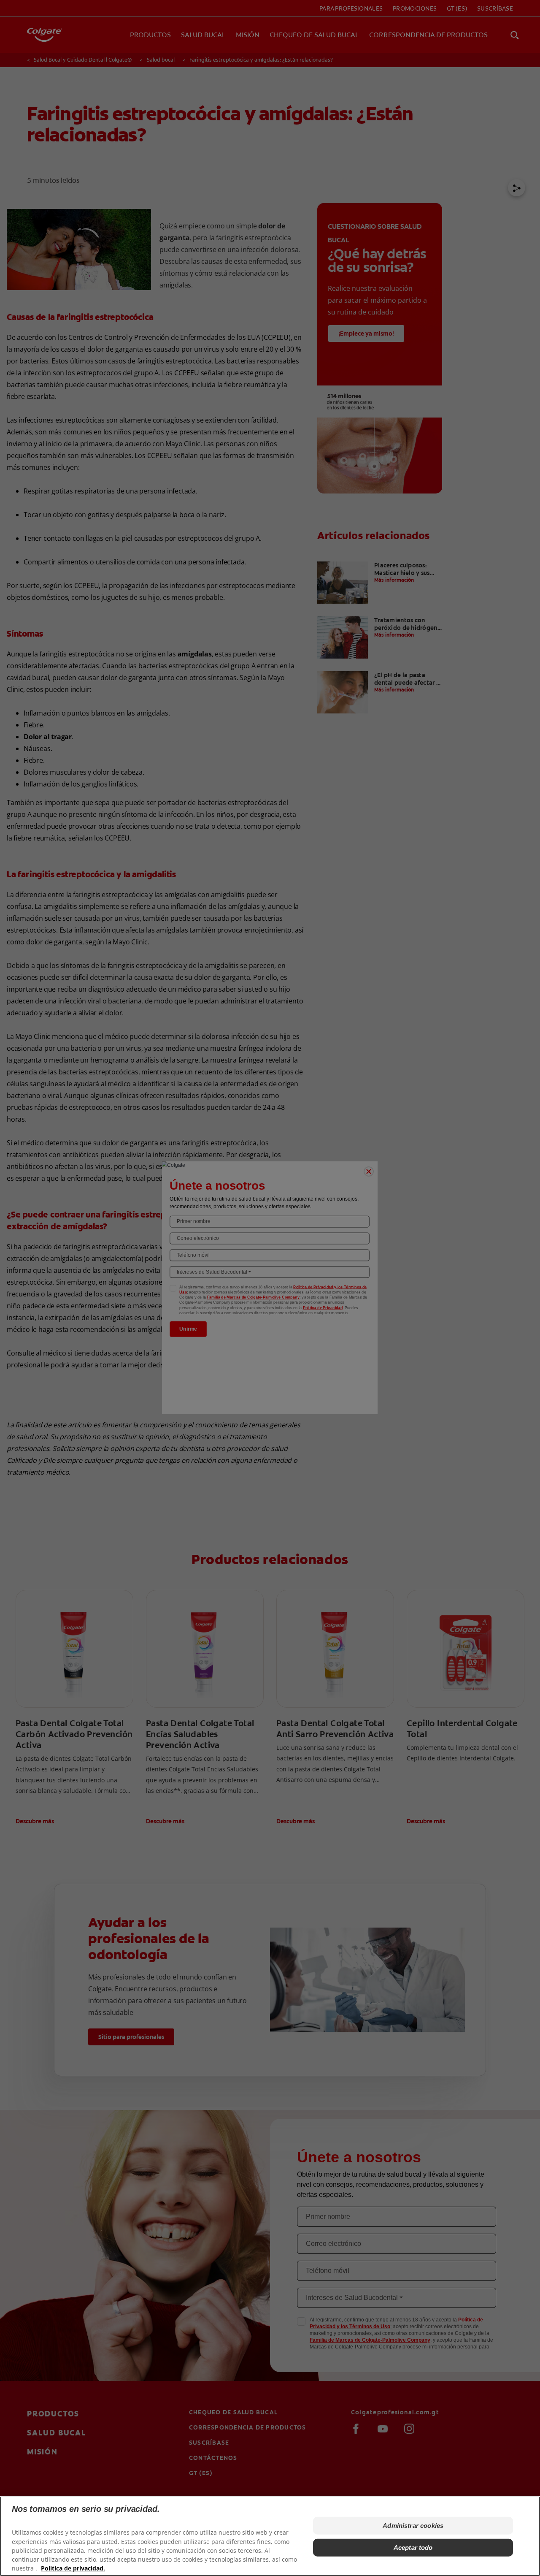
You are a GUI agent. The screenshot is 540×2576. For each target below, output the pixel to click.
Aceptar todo (413, 2548)
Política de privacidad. (73, 2568)
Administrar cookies (413, 2526)
